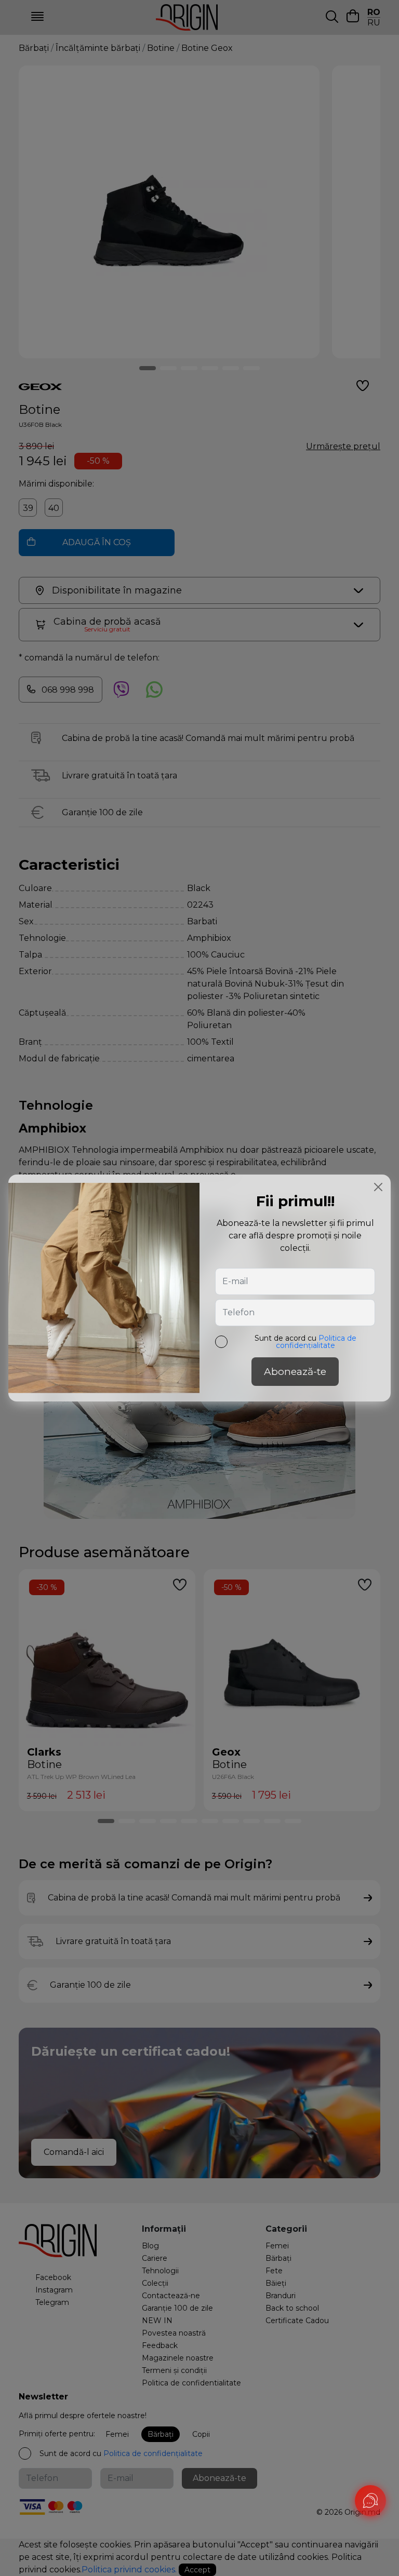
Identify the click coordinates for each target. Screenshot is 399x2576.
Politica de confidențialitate (316, 1342)
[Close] (378, 1187)
